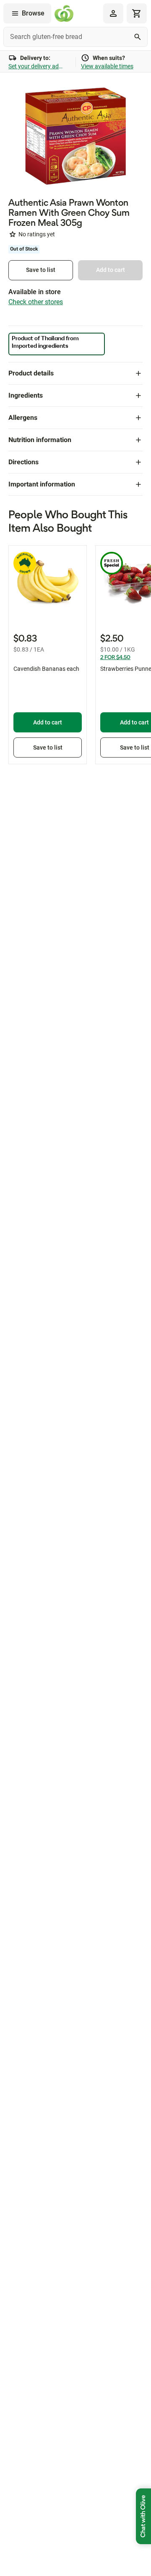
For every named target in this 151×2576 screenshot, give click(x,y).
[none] (113, 13)
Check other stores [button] (36, 302)
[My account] (113, 13)
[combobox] (75, 37)
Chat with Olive (143, 2516)
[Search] (138, 37)
